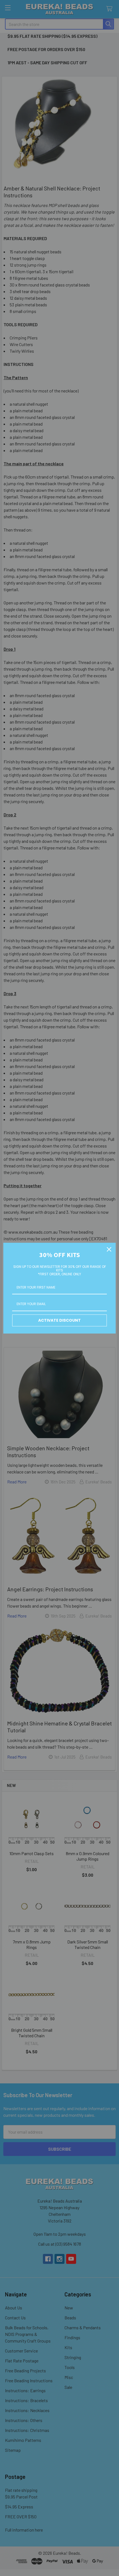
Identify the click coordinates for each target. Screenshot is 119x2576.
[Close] (109, 1249)
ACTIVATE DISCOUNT (59, 1320)
